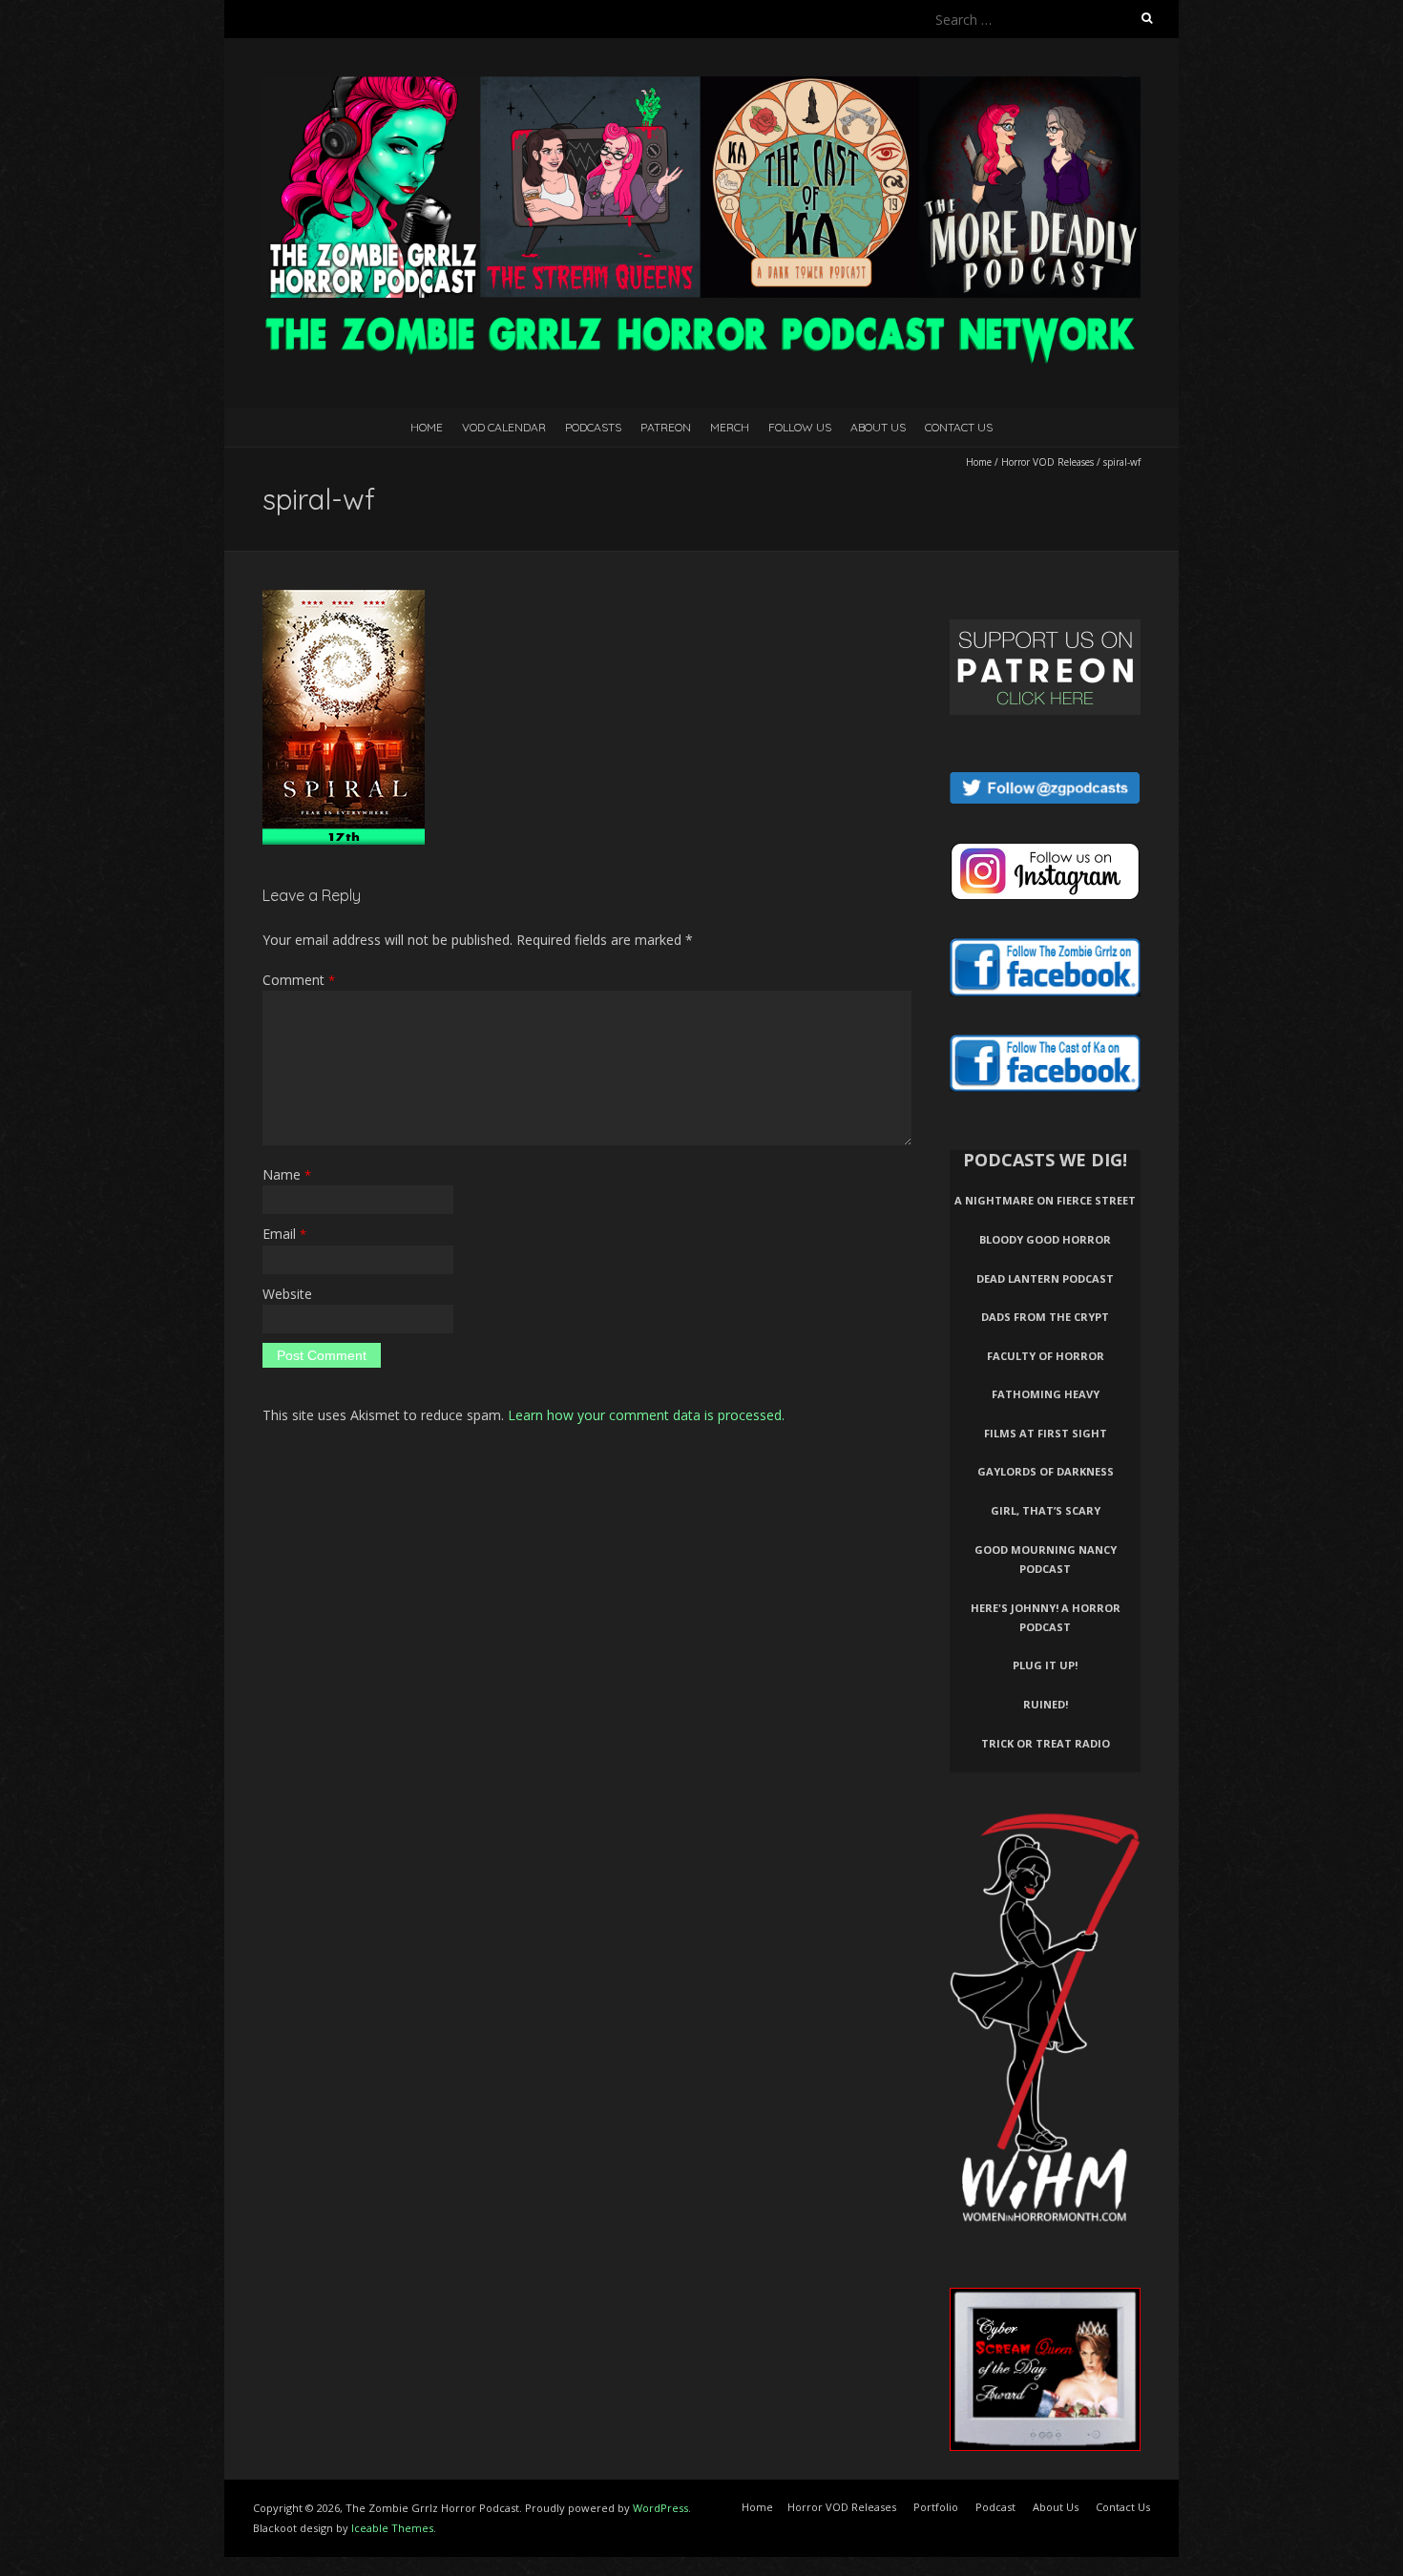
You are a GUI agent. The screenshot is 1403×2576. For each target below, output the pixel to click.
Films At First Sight (1046, 1433)
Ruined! (1046, 1704)
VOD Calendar (504, 427)
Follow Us (800, 427)
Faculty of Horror (1046, 1356)
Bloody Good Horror (1045, 1239)
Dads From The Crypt (1045, 1317)
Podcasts (593, 427)
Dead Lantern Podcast (1045, 1278)
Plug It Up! (1045, 1665)
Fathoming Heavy (1046, 1394)
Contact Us (959, 427)
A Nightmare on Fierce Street (1045, 1200)
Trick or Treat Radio (1046, 1743)
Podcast (995, 2507)
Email (284, 1234)
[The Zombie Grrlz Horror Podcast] (701, 85)
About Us (878, 427)
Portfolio (936, 2507)
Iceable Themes (392, 2528)
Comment (299, 980)
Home (427, 427)
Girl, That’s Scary (1046, 1510)
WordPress (660, 2508)
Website (287, 1294)
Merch (730, 427)
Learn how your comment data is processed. (646, 1415)
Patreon (666, 427)
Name (287, 1174)
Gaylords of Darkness (1046, 1471)
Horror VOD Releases (1047, 462)
